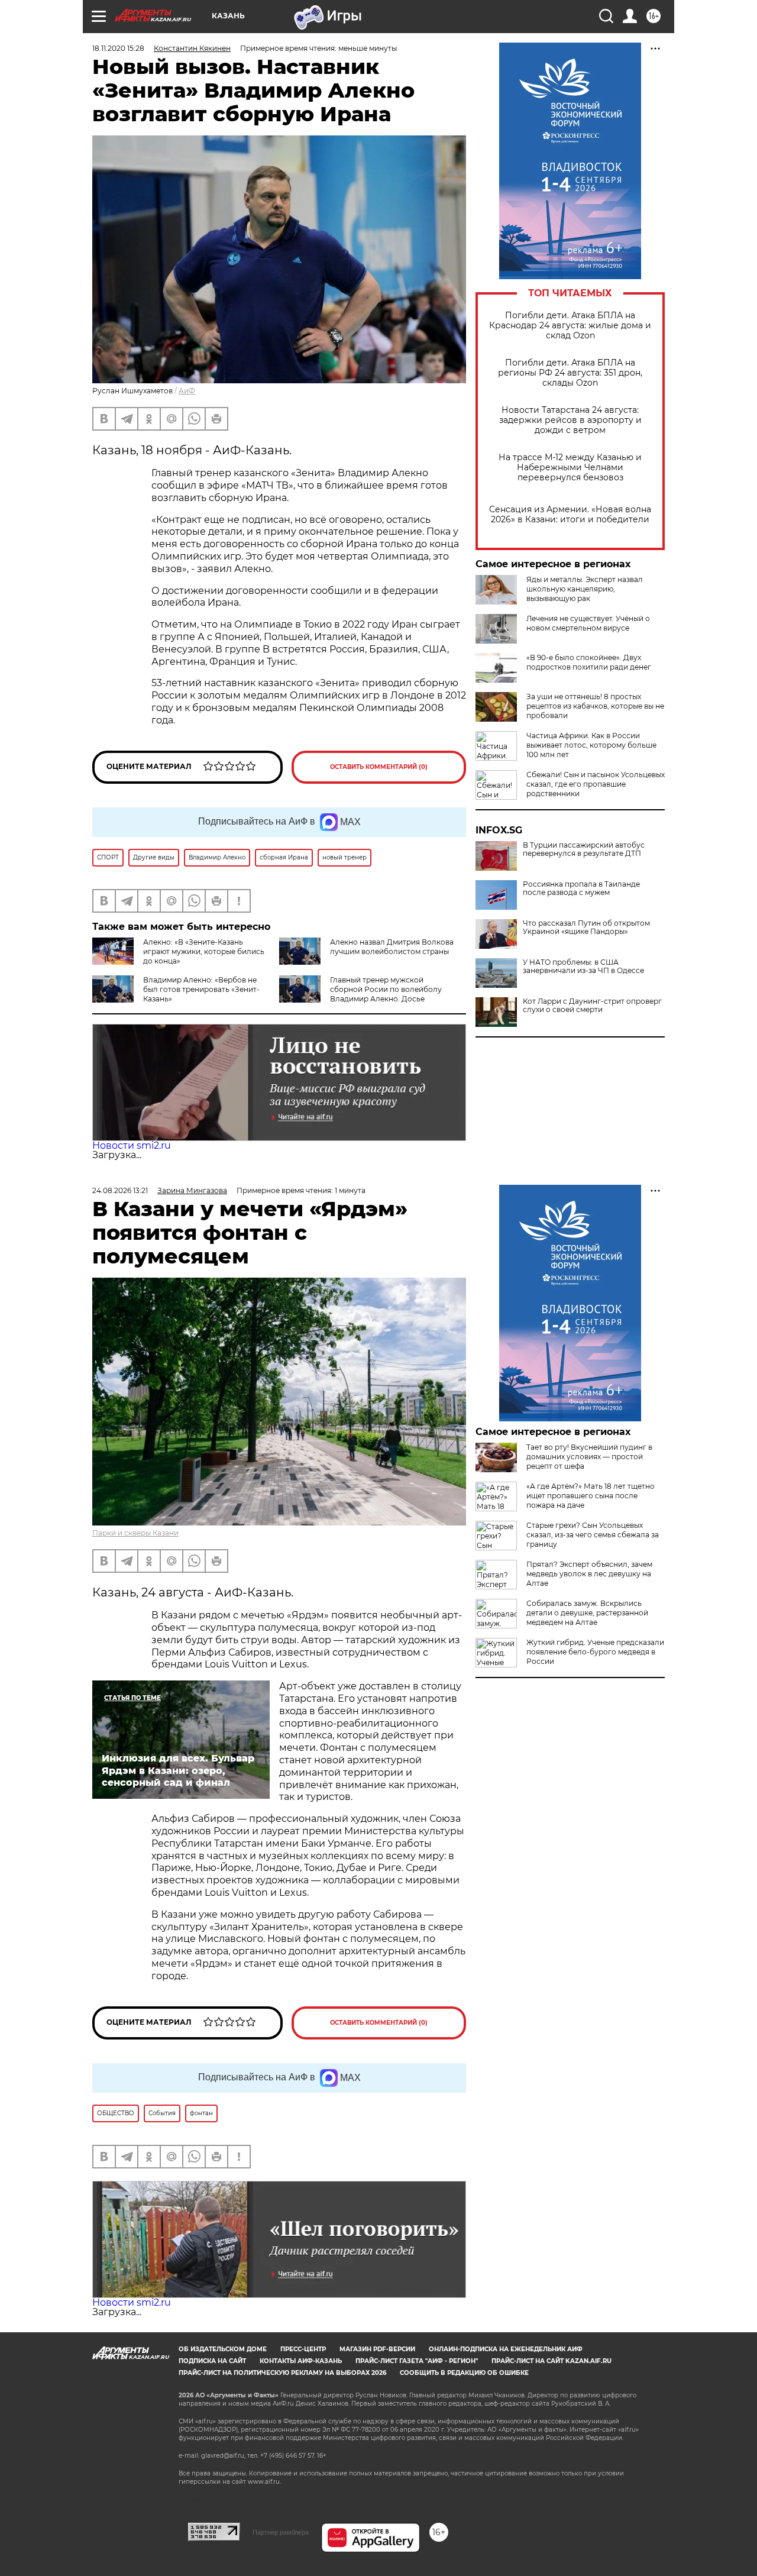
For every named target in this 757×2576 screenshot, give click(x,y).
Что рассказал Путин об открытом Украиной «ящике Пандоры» (586, 927)
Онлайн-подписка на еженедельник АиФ (506, 2349)
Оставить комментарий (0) (379, 767)
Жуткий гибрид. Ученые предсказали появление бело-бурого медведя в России (595, 1652)
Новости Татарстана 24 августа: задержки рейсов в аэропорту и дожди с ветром (570, 420)
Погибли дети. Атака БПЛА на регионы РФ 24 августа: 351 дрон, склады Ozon (570, 373)
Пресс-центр (303, 2349)
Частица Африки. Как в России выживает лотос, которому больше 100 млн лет (591, 745)
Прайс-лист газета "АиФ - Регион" (417, 2361)
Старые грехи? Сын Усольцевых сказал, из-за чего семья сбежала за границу (593, 1535)
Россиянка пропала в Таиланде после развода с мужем (581, 888)
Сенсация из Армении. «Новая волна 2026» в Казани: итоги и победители (570, 515)
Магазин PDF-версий (377, 2349)
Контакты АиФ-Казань (301, 2361)
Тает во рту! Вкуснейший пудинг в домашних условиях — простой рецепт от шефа (589, 1457)
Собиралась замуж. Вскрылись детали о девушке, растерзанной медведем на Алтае (587, 1613)
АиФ (187, 391)
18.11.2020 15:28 (118, 48)
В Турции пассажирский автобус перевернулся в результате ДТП (584, 849)
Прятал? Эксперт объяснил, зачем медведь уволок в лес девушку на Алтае (589, 1574)
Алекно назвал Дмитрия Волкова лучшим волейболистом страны (392, 947)
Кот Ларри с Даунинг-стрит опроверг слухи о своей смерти (592, 1006)
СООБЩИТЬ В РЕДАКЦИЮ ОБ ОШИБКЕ (464, 2373)
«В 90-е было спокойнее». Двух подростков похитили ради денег (589, 662)
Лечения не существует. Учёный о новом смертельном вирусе (588, 623)
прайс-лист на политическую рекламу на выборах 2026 (282, 2373)
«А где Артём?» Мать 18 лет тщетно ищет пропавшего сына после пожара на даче (591, 1496)
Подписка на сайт (212, 2361)
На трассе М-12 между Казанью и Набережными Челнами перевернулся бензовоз (570, 468)
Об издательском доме (223, 2349)
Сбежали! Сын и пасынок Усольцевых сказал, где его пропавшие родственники (596, 784)
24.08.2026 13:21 (120, 1190)
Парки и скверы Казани (135, 1533)
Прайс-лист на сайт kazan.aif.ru (551, 2361)
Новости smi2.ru (132, 1145)
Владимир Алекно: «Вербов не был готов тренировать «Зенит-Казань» (201, 989)
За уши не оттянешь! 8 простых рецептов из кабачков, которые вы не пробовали (595, 706)
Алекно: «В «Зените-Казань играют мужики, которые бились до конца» (204, 951)
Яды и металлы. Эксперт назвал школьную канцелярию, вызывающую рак (585, 589)
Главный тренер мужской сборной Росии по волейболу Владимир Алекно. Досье (386, 989)
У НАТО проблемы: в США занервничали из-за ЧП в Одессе (583, 967)
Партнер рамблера (281, 2532)
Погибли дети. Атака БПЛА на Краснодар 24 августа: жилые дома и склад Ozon (570, 326)
